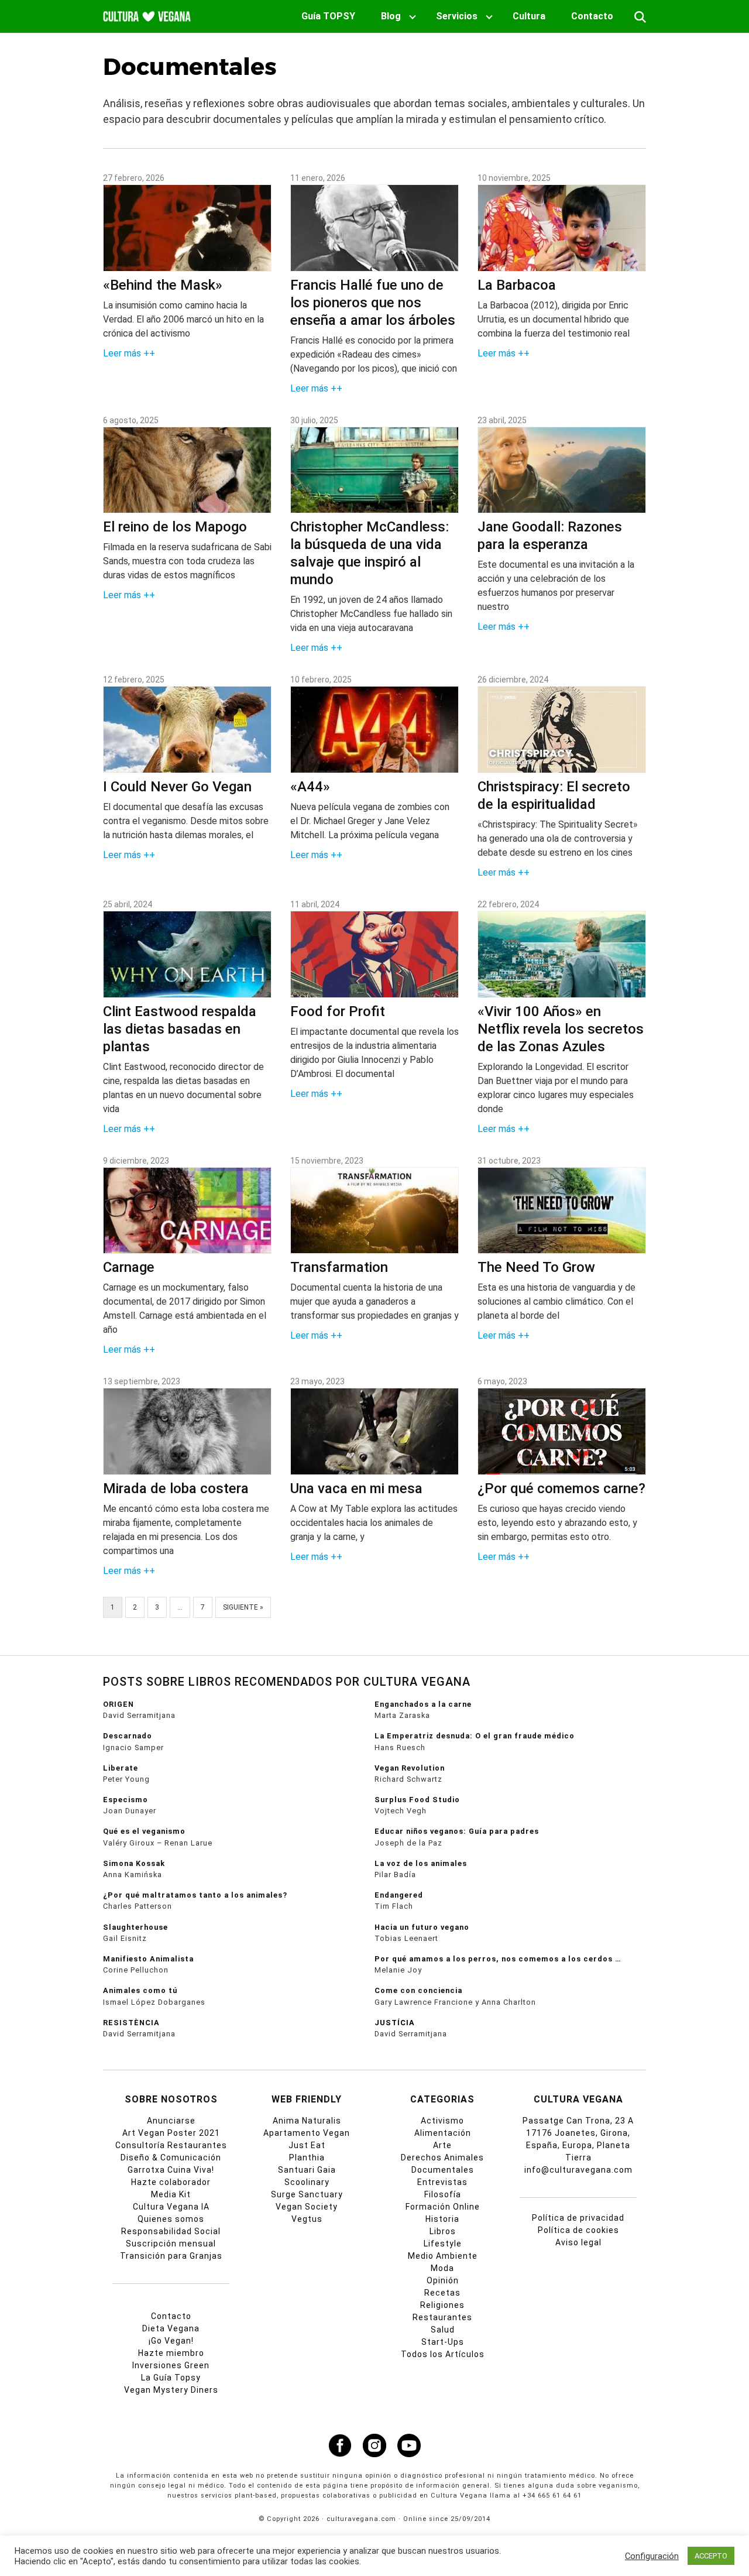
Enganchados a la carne (423, 1704)
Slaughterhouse (135, 1927)
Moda (442, 2268)
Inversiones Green (171, 2365)
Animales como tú (140, 1990)
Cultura (529, 16)
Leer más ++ (129, 353)
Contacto (592, 16)
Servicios (457, 16)
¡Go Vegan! (171, 2341)
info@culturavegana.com (578, 2170)
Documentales (443, 2170)
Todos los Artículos (443, 2354)
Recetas (442, 2293)
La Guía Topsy (171, 2378)
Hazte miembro (171, 2353)
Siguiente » (243, 1607)
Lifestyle (443, 2244)
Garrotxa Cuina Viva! (171, 2170)
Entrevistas (442, 2182)
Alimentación (443, 2133)
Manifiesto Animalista (148, 1959)
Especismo (126, 1800)
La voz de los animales (421, 1863)
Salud (443, 2330)
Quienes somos (171, 2219)
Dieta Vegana (171, 2328)
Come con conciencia (418, 1990)
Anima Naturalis (307, 2121)
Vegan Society (307, 2207)
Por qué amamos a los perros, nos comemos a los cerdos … (498, 1959)
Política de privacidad (578, 2218)
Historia (442, 2219)
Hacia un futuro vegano (422, 1927)
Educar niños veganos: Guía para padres (457, 1831)
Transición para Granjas (171, 2256)
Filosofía (443, 2194)
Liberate (121, 1768)
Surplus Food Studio (417, 1800)
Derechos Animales (442, 2157)
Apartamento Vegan (307, 2133)
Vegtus (307, 2219)
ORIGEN (118, 1704)
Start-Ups (443, 2342)
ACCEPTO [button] (711, 2556)
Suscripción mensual (171, 2244)
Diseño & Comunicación (171, 2157)
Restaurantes (442, 2317)
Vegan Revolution (410, 1768)
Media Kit (171, 2194)
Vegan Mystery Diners (171, 2390)
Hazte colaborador (171, 2182)
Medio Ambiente (443, 2256)
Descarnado (128, 1736)
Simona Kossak (134, 1863)
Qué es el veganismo (144, 1831)
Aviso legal (578, 2242)
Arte (442, 2145)
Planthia (307, 2157)
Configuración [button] (652, 2556)
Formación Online (443, 2207)
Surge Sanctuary (307, 2194)
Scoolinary (307, 2182)
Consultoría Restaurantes (171, 2145)
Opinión (443, 2280)
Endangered (399, 1895)
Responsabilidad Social (171, 2231)
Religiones (442, 2305)
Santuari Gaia (307, 2170)
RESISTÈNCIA (131, 2023)
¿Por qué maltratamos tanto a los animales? (195, 1895)
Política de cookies (578, 2230)
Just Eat (307, 2145)
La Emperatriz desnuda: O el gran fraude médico (475, 1736)
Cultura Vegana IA (171, 2207)
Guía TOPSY (328, 16)
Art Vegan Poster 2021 (171, 2133)
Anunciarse (171, 2121)
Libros (443, 2231)
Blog (391, 16)
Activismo (442, 2121)
